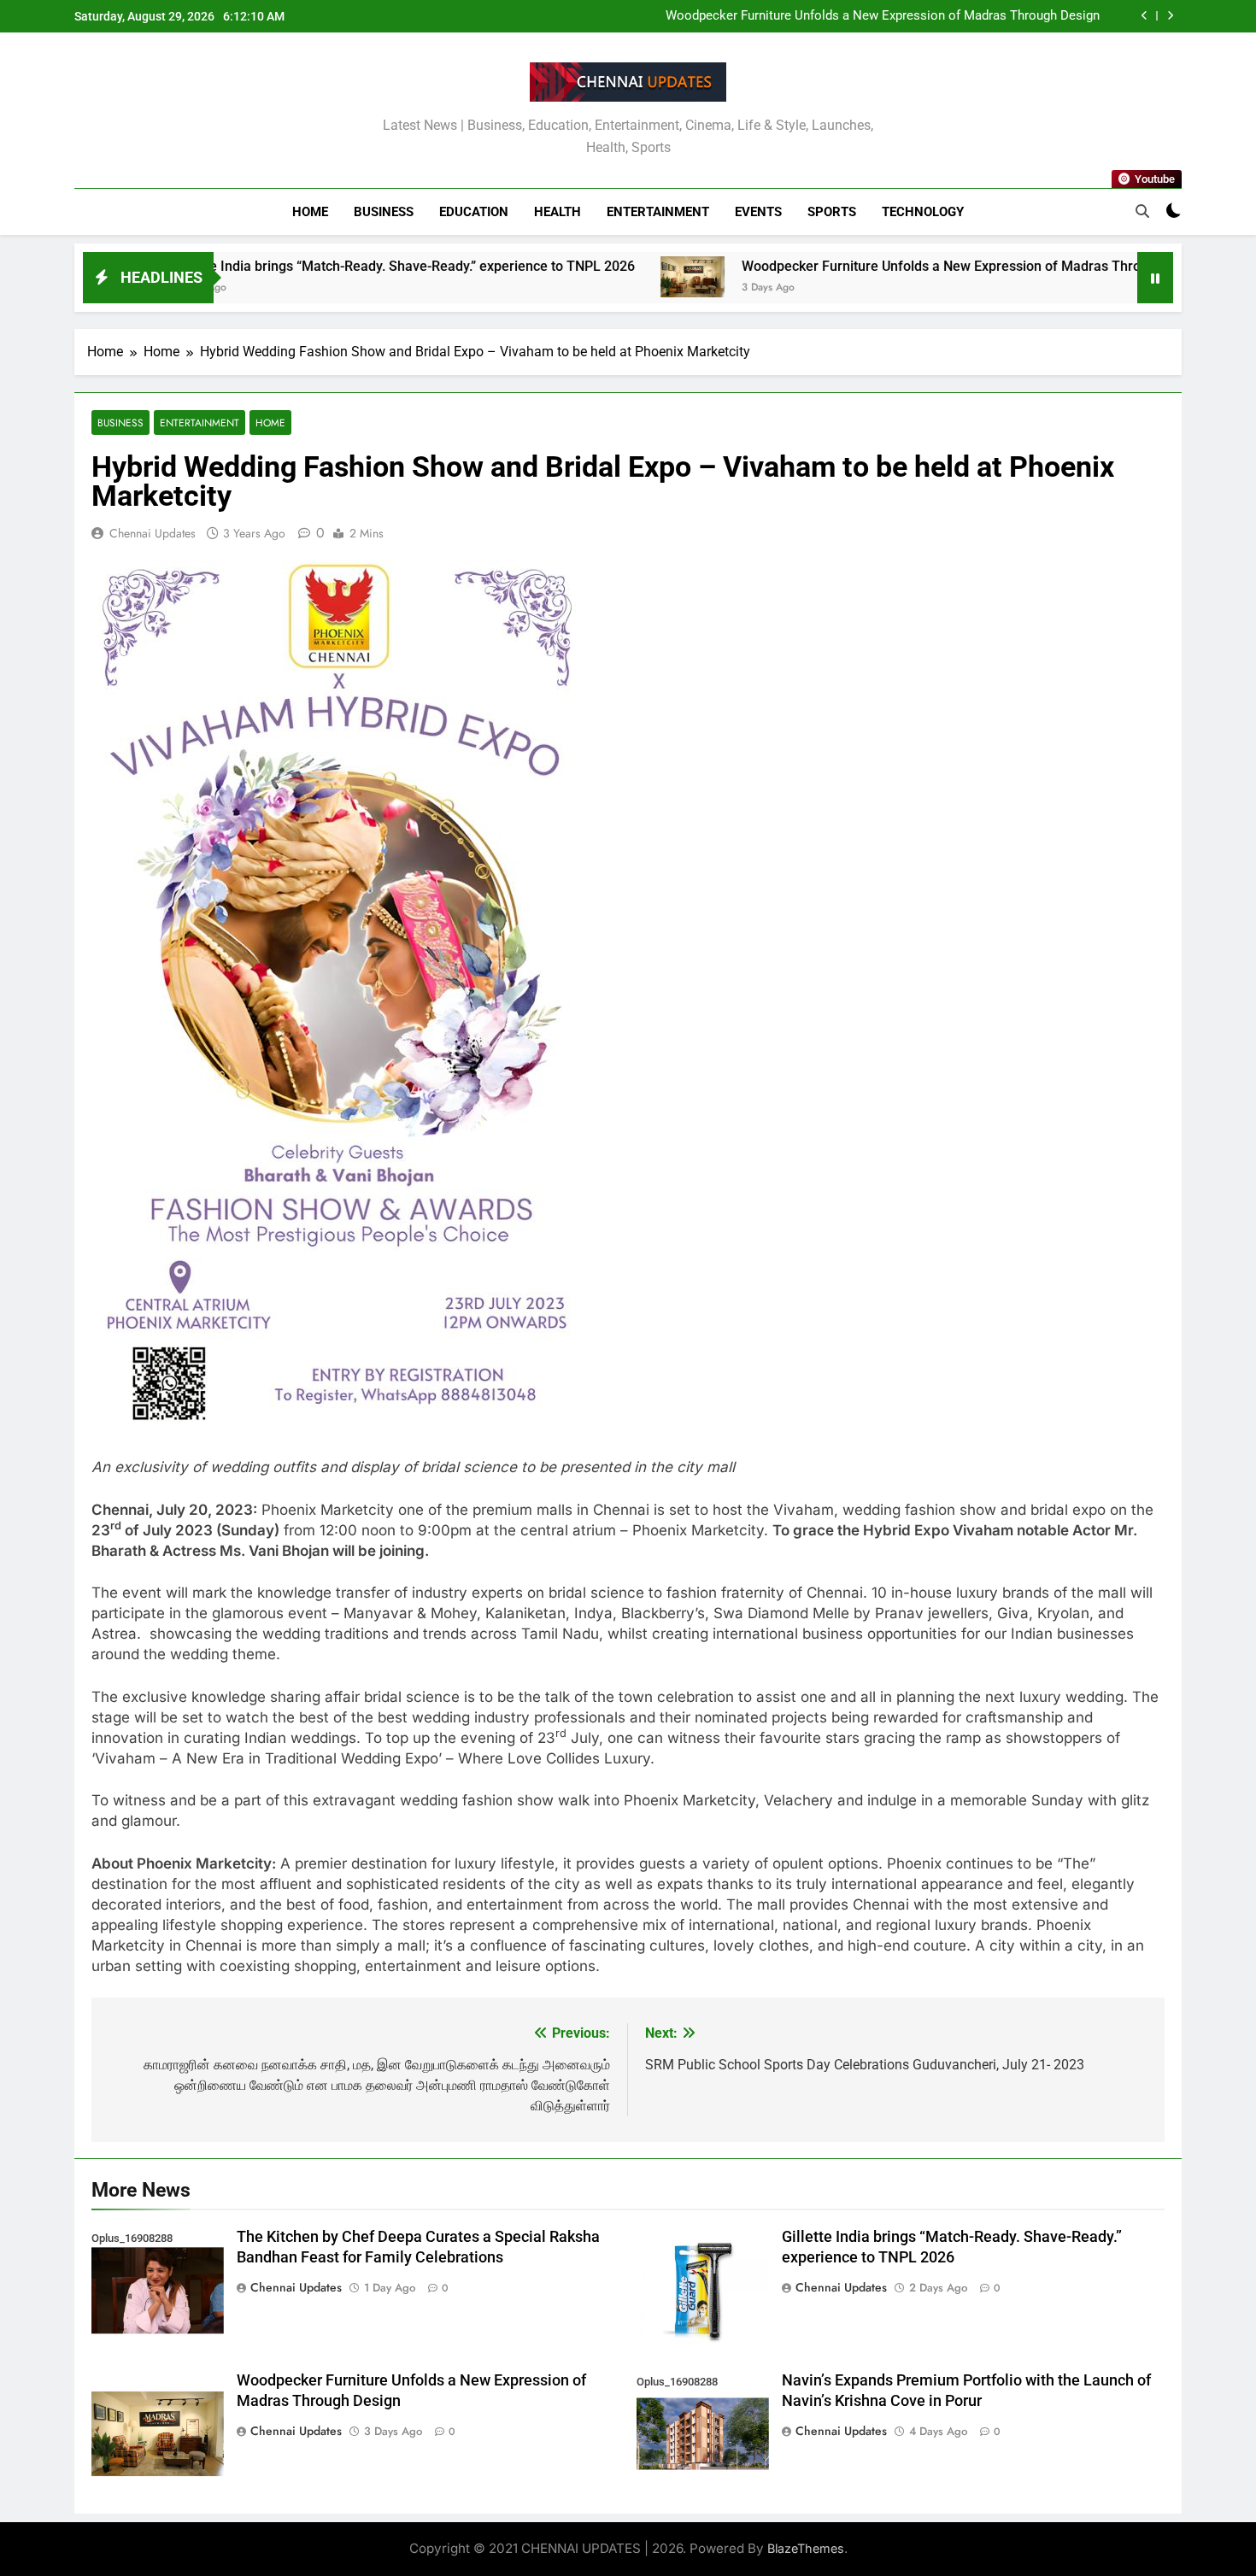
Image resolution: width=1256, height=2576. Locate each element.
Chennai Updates (153, 533)
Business (384, 212)
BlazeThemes (806, 2548)
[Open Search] (1142, 211)
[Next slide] (1170, 16)
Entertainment (658, 212)
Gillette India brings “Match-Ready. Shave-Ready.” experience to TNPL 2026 (302, 266)
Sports (832, 212)
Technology (923, 212)
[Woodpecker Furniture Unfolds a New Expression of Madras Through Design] (591, 277)
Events (758, 212)
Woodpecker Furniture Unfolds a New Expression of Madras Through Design (883, 16)
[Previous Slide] (1144, 16)
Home (310, 212)
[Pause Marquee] (1155, 278)
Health (558, 212)
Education (474, 212)
